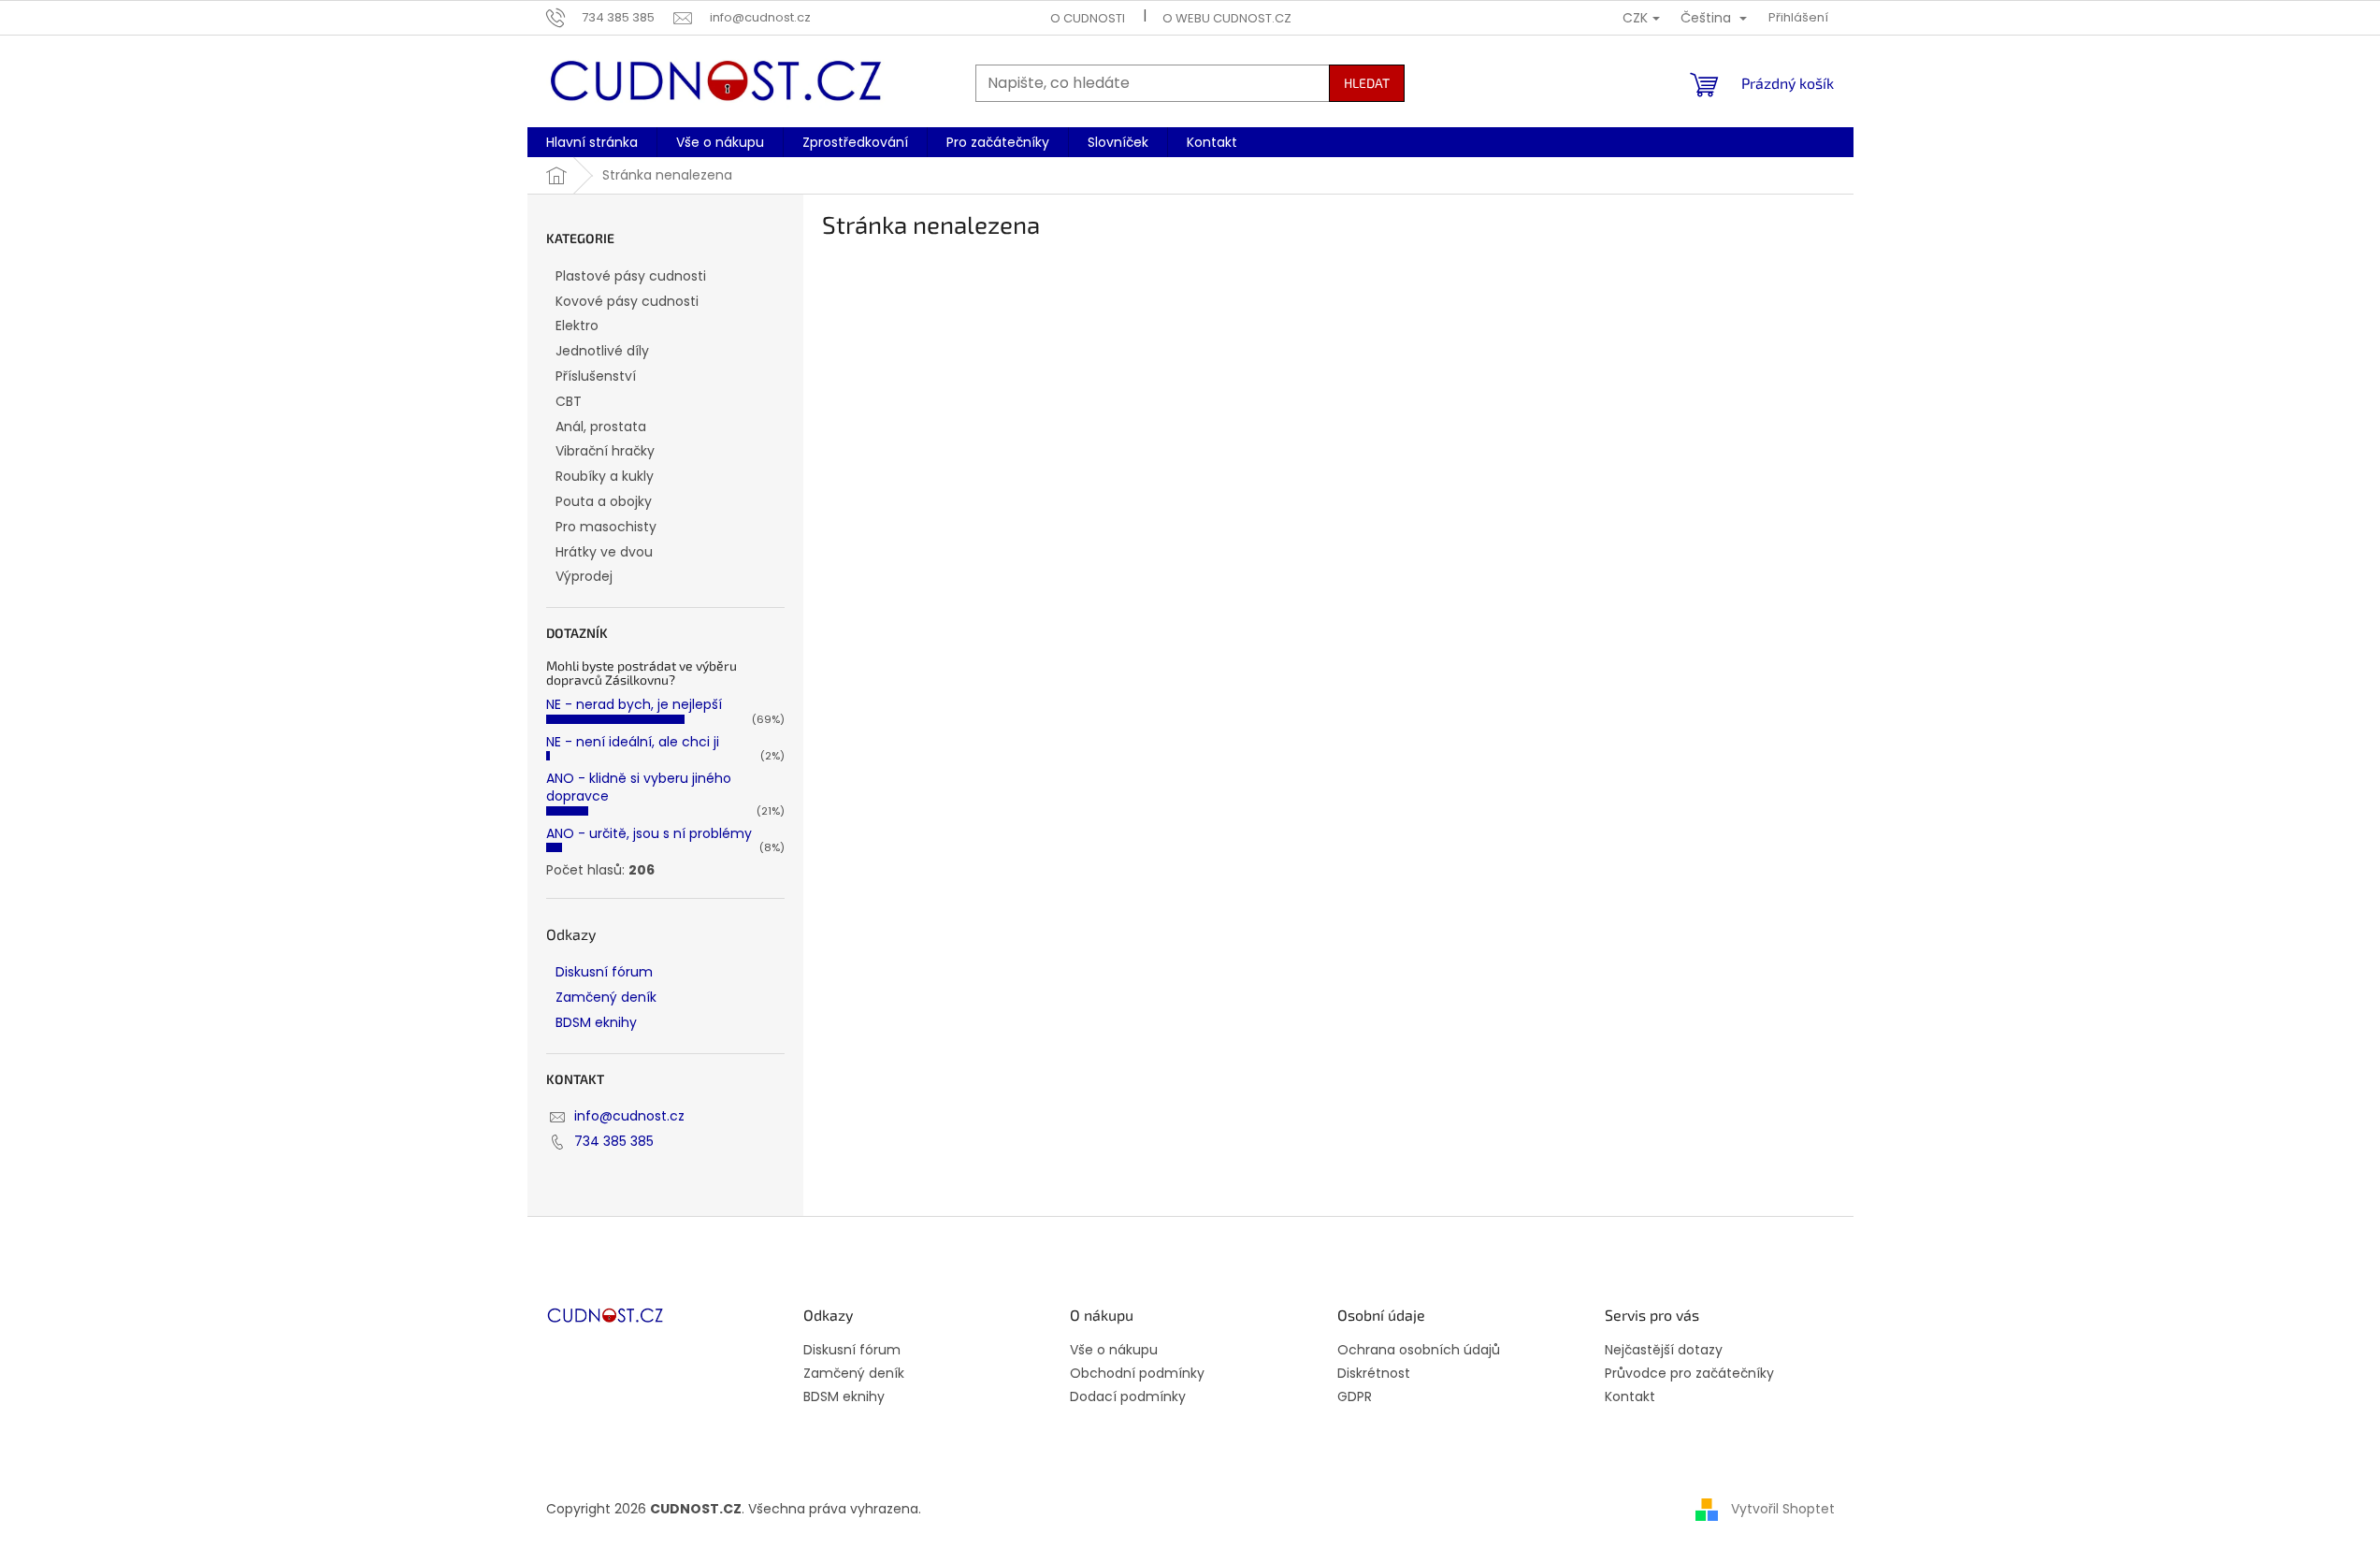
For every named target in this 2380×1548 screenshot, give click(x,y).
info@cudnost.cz (629, 1116)
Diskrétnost (1374, 1374)
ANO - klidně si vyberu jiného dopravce (639, 787)
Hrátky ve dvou (604, 552)
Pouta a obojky (604, 501)
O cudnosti (1088, 18)
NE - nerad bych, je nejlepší (634, 704)
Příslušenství (596, 376)
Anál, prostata (601, 427)
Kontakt (1630, 1397)
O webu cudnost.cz (1227, 18)
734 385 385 (614, 1141)
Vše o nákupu (1114, 1350)
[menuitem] (592, 142)
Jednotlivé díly (602, 351)
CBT (569, 401)
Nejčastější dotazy (1664, 1350)
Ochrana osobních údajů (1419, 1350)
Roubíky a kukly (605, 476)
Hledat (1367, 83)
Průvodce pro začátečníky (1689, 1374)
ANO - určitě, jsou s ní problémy (649, 833)
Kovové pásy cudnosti (627, 301)
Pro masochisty (606, 527)
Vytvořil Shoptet (1783, 1509)
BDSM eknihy (596, 1022)
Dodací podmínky (1128, 1397)
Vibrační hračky (605, 451)
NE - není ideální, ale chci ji (633, 742)
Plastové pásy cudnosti (631, 276)
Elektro (577, 326)
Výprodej (584, 576)
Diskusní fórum (604, 972)
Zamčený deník (606, 997)
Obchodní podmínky (1137, 1374)
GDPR (1355, 1397)
